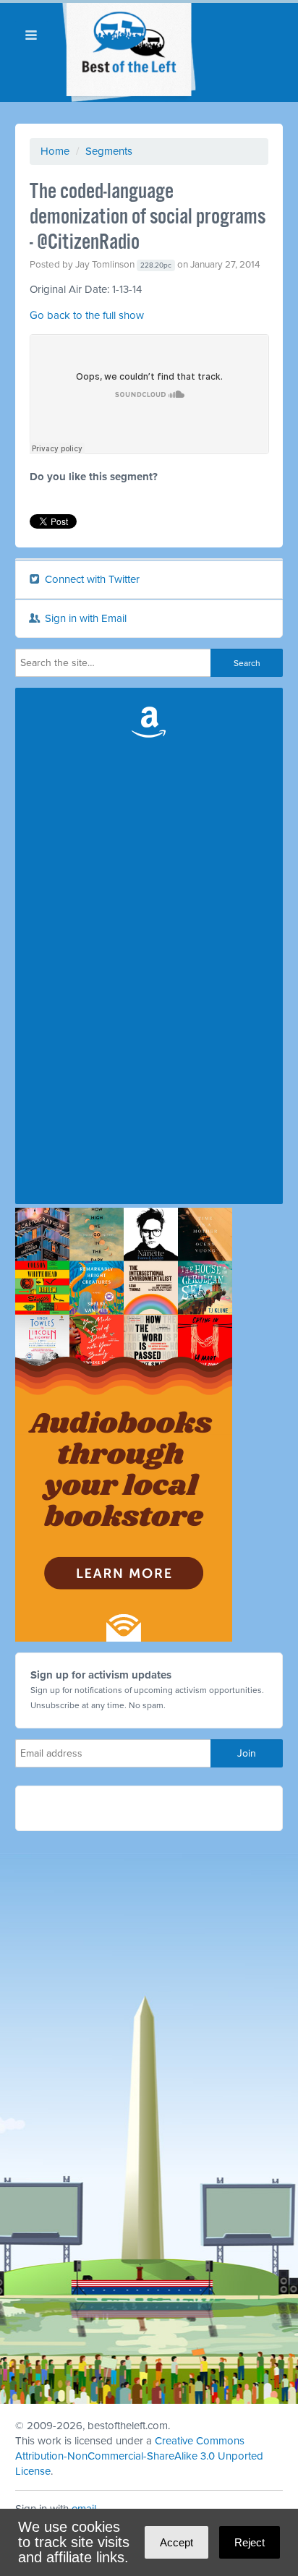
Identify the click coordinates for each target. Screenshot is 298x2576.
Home (55, 151)
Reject (250, 2542)
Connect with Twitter (91, 579)
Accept (176, 2542)
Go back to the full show (87, 315)
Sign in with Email (84, 618)
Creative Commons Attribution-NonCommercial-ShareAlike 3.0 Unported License (139, 2456)
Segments (109, 151)
